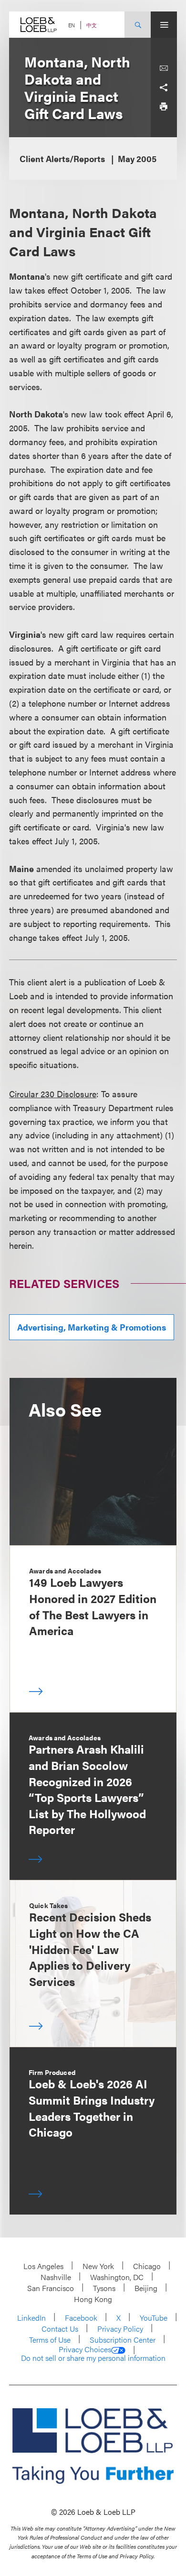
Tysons (104, 2288)
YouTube (154, 2318)
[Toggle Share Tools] (164, 87)
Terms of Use (50, 2340)
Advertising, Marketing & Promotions (92, 1327)
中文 (92, 25)
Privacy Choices (85, 2349)
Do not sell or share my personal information (93, 2358)
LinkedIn (31, 2318)
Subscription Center (123, 2340)
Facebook (81, 2318)
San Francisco (51, 2288)
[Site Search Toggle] (138, 25)
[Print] (164, 107)
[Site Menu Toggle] (164, 25)
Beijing (146, 2288)
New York (98, 2266)
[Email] (164, 68)
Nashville (56, 2277)
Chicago (147, 2266)
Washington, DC (117, 2277)
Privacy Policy (120, 2329)
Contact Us (60, 2329)
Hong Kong (93, 2299)
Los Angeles (43, 2266)
